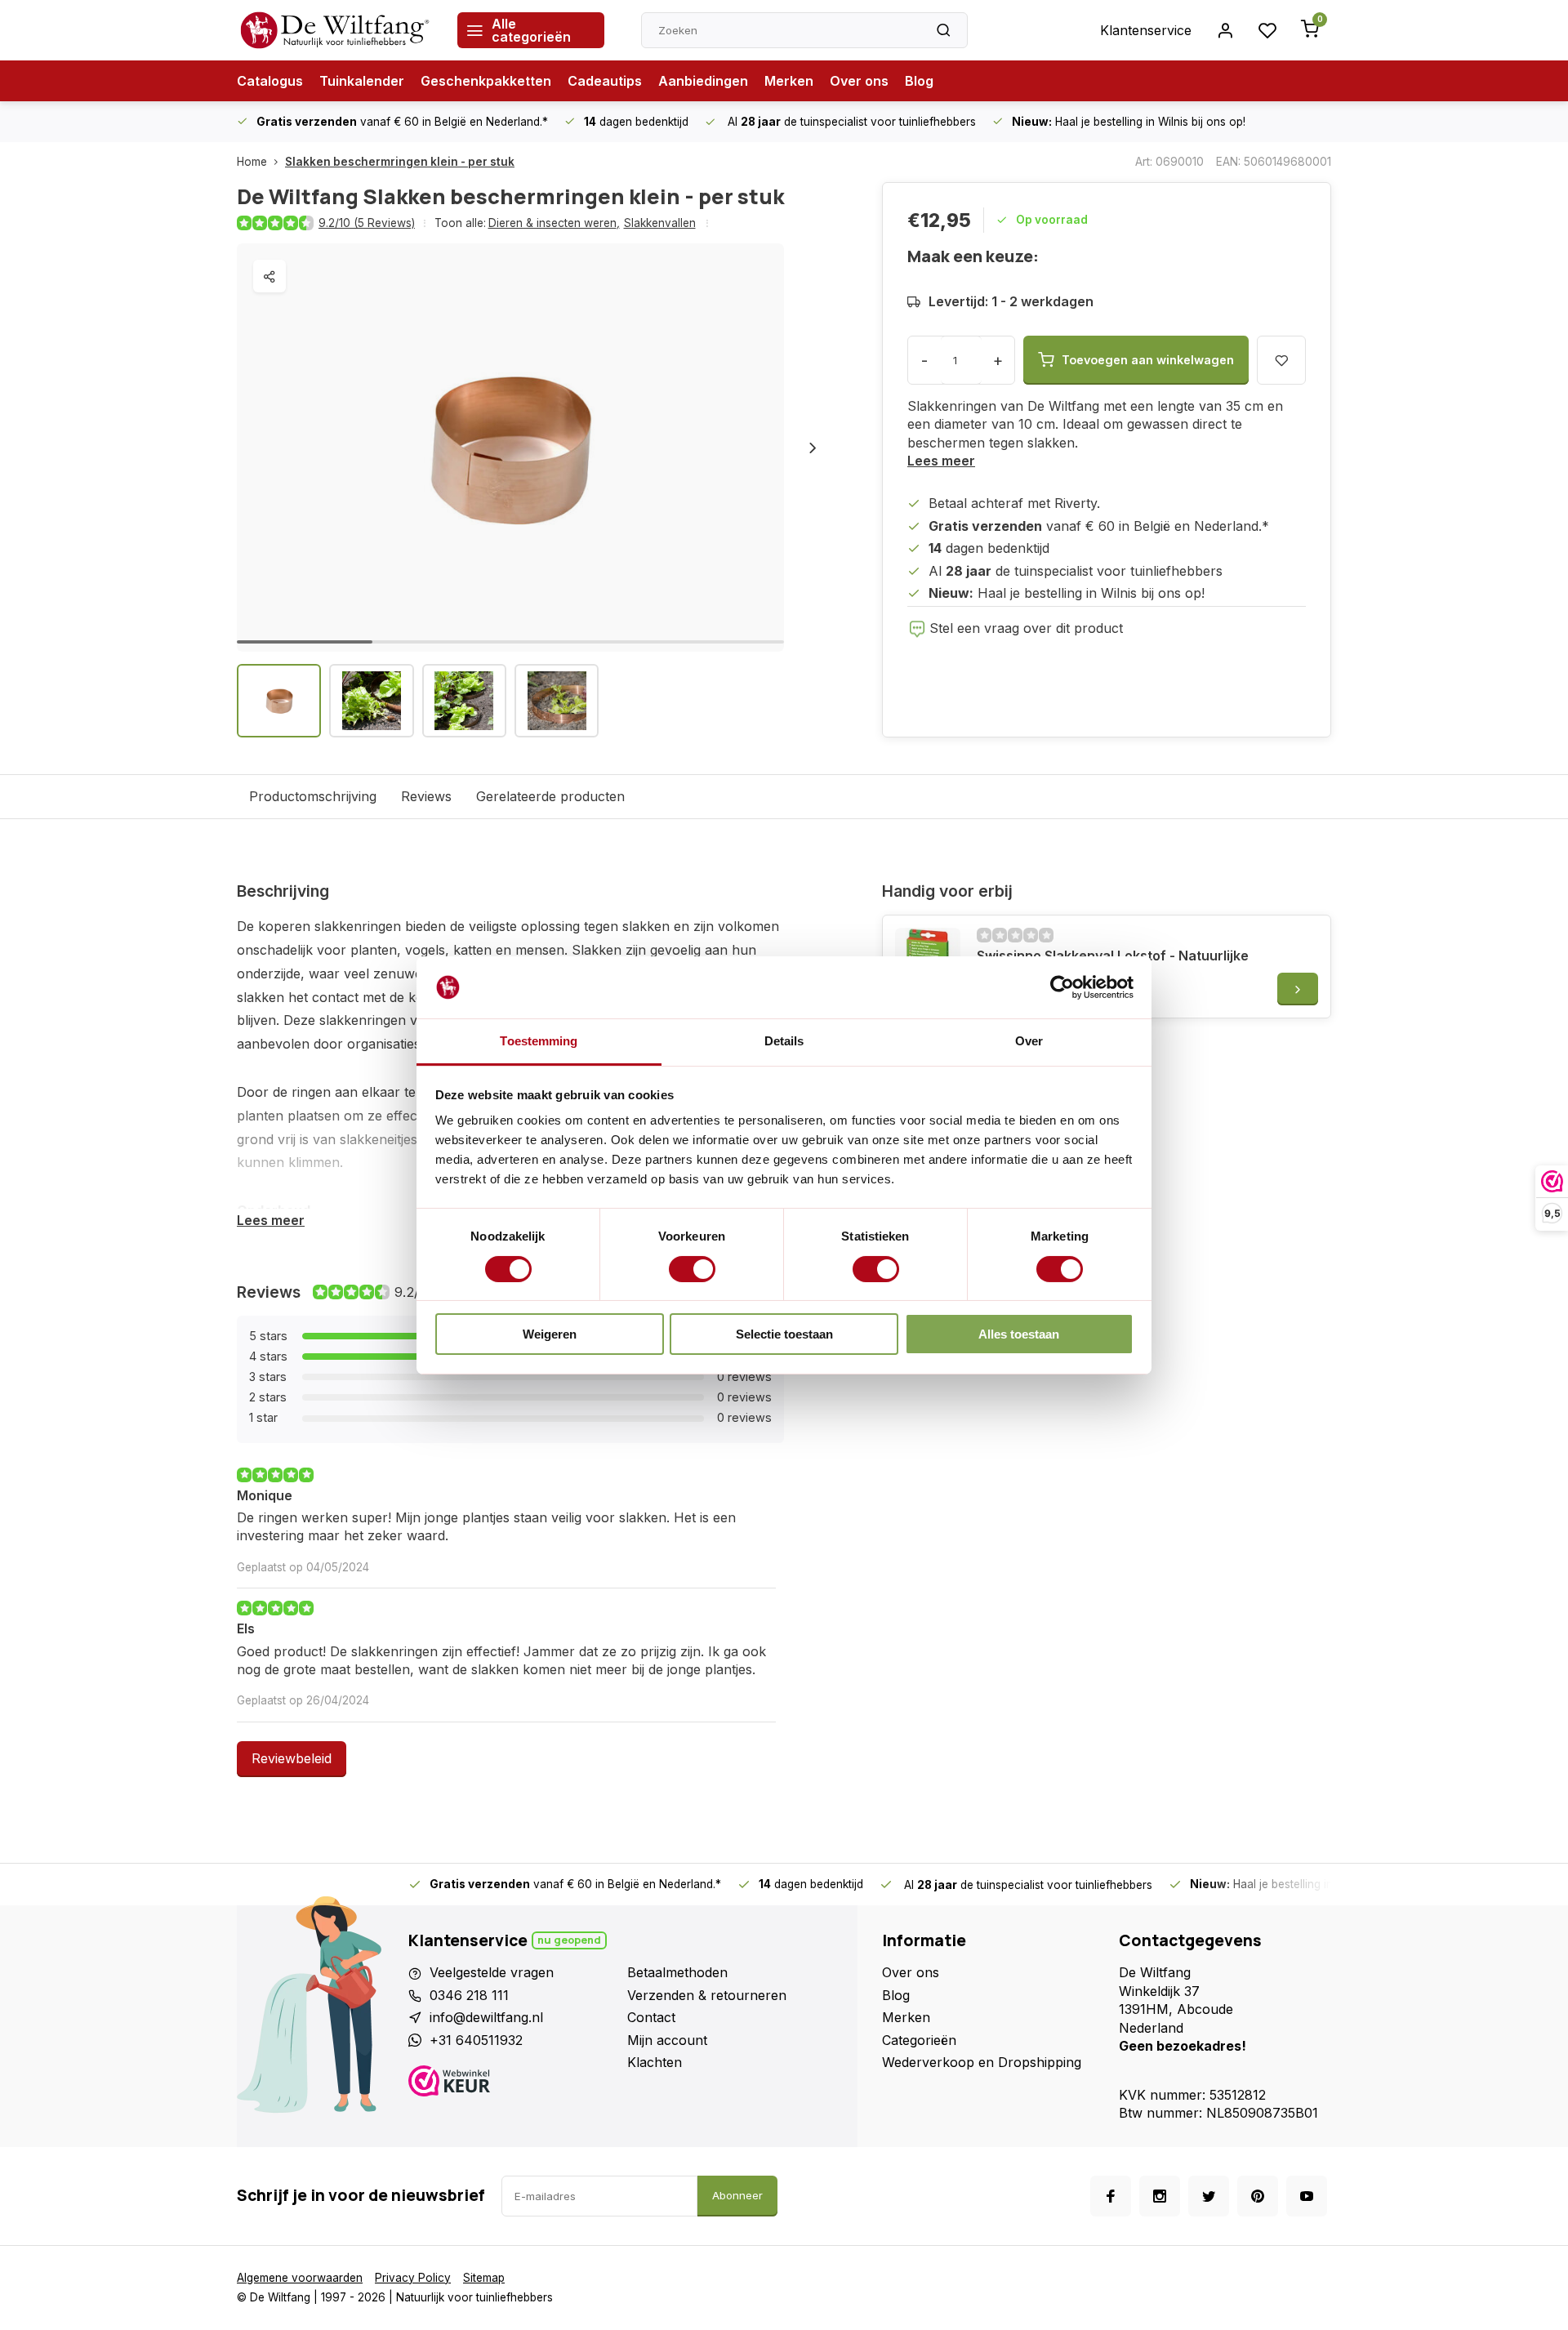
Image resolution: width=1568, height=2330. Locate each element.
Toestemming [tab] (539, 1041)
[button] (813, 448)
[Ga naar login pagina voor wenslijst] (1267, 30)
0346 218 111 (469, 1995)
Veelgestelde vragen (492, 1972)
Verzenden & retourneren (707, 1995)
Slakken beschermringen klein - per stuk (400, 162)
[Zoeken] (943, 30)
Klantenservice (1146, 30)
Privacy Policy (413, 2278)
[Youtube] (1307, 2196)
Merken (789, 81)
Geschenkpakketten (486, 81)
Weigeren (550, 1334)
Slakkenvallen (660, 223)
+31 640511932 (476, 2040)
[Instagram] (1160, 2196)
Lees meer (941, 461)
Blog (919, 81)
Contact (651, 2017)
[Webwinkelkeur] (512, 2083)
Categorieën (919, 2040)
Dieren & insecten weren (554, 223)
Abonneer (737, 2195)
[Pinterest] (1258, 2196)
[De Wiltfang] (335, 30)
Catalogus (270, 81)
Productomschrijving (313, 796)
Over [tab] (1029, 1041)
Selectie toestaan (784, 1334)
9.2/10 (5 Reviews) (367, 223)
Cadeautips (605, 81)
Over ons (859, 81)
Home (252, 162)
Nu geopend (569, 1940)
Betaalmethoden (677, 1972)
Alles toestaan (1019, 1334)
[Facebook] (1111, 2196)
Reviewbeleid (292, 1758)
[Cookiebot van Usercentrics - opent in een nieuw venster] (1062, 987)
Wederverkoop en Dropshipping (982, 2062)
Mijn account (667, 2040)
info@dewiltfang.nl (486, 2017)
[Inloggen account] (1225, 30)
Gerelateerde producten (550, 796)
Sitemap (484, 2278)
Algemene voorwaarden (300, 2278)
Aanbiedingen (703, 81)
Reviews (426, 796)
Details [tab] (784, 1041)
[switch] (692, 1269)
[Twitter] (1209, 2196)
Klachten (655, 2062)
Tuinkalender (362, 81)
